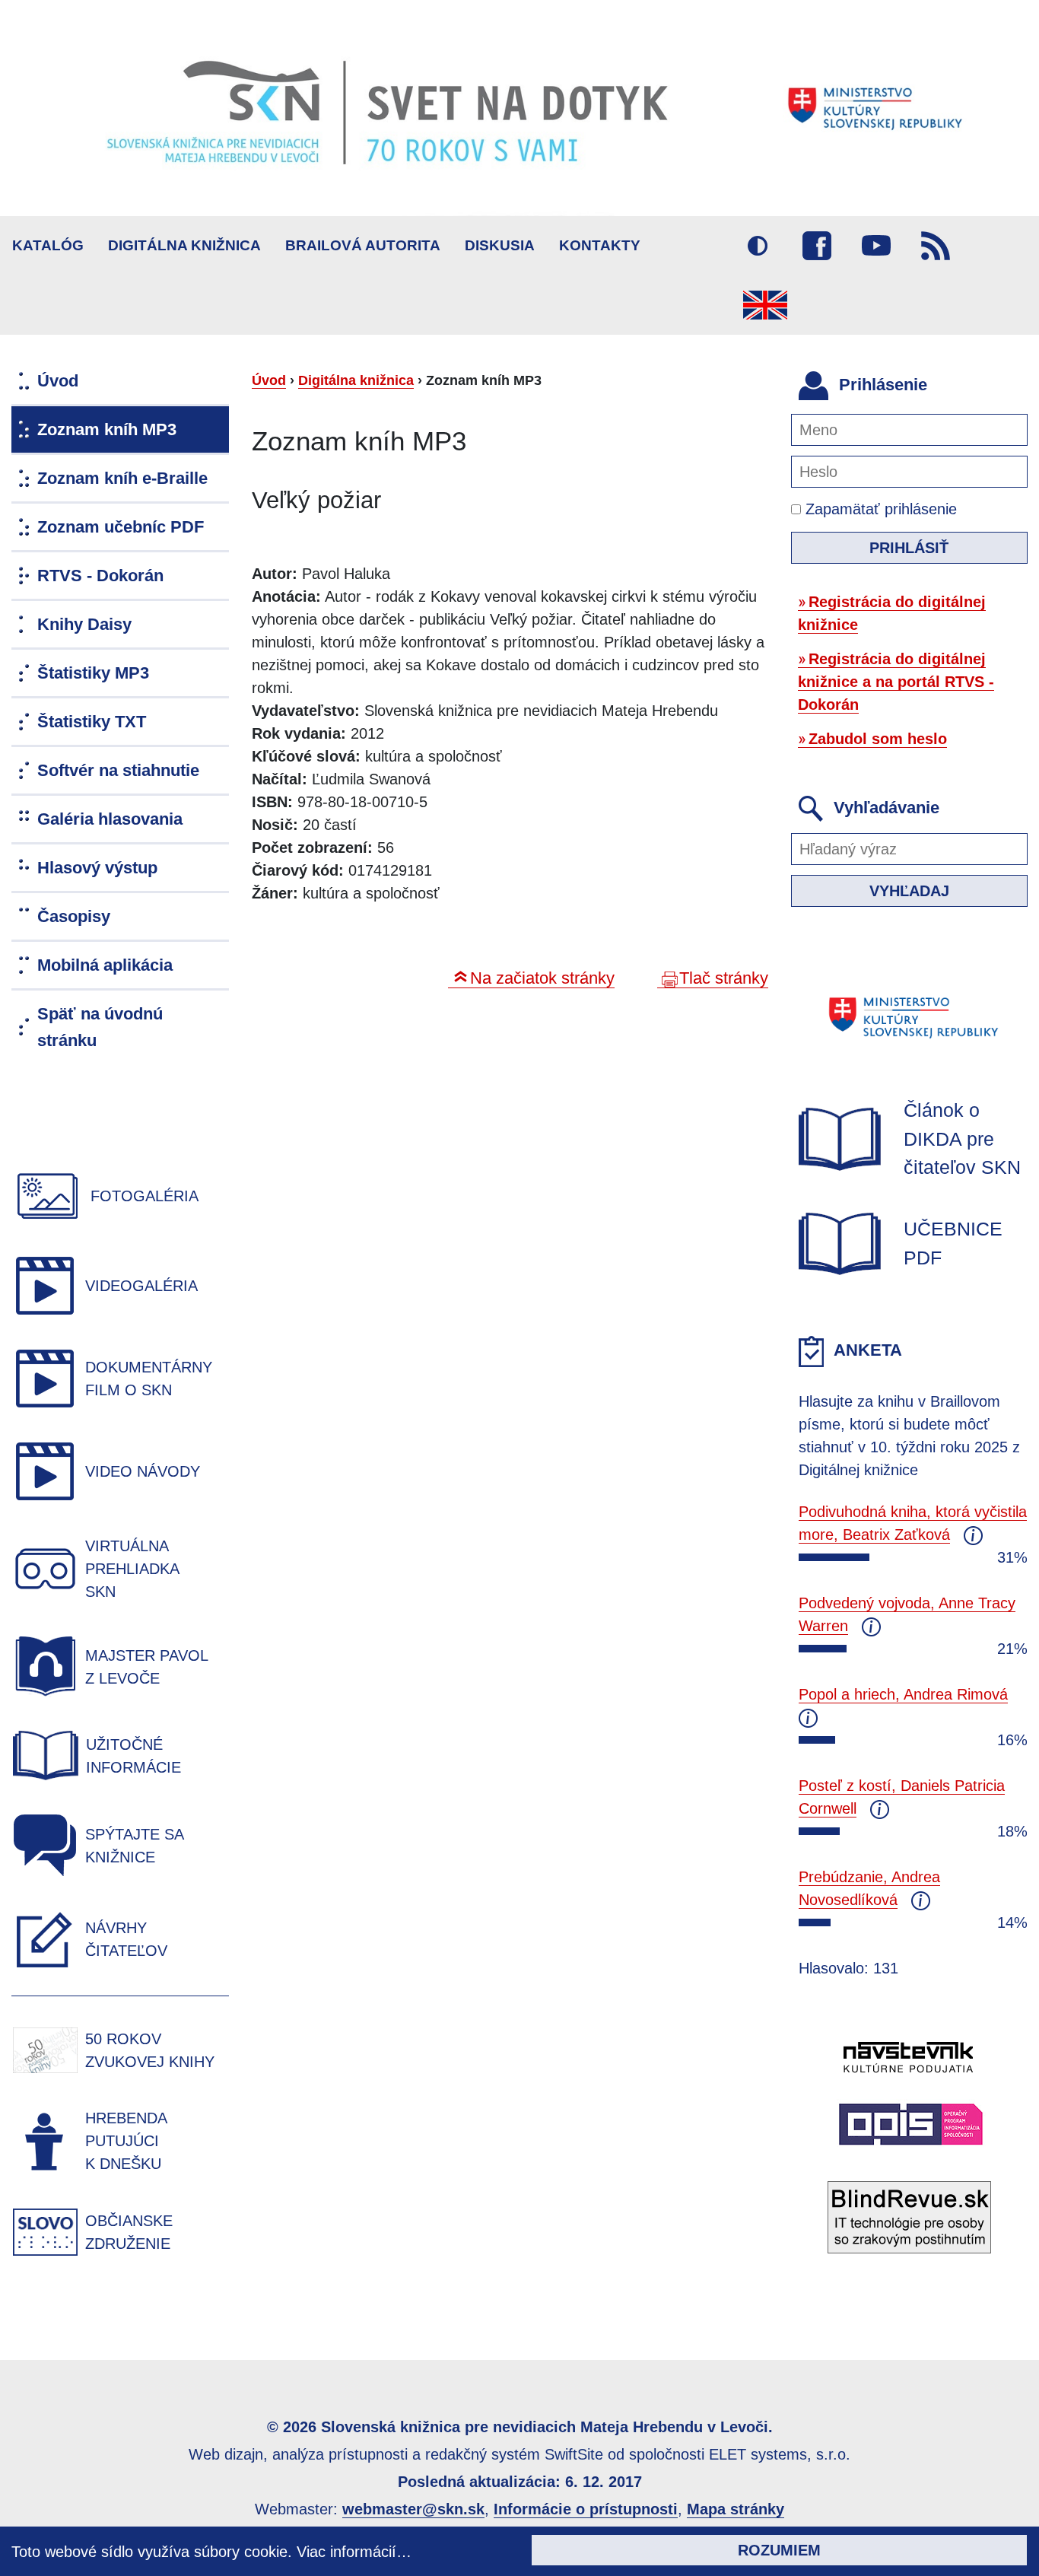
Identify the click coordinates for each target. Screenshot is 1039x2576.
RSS (936, 246)
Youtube (876, 246)
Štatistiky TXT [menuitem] (92, 722)
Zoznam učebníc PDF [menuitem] (121, 527)
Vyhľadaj (909, 891)
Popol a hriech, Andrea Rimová (903, 1694)
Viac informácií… (354, 2552)
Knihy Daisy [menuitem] (84, 624)
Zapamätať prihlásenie (879, 509)
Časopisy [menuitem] (74, 916)
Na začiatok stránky (542, 978)
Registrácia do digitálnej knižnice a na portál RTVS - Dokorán (896, 682)
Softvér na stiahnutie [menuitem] (118, 770)
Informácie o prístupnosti (586, 2509)
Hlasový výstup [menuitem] (97, 868)
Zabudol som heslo (878, 739)
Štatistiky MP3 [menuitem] (93, 673)
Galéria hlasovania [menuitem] (110, 819)
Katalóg (48, 245)
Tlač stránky (724, 978)
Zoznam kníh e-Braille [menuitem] (122, 478)
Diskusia (500, 245)
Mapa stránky (736, 2509)
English (765, 305)
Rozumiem (779, 2550)
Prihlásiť (909, 548)
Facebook (817, 246)
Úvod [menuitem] (58, 381)
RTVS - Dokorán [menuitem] (100, 576)
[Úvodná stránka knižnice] (519, 108)
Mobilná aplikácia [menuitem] (105, 965)
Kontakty (600, 245)
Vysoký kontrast (758, 246)
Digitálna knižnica (184, 245)
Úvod (269, 380)
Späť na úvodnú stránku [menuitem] (100, 1027)
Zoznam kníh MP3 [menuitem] (107, 429)
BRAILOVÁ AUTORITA (363, 245)
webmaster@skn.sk (413, 2509)
